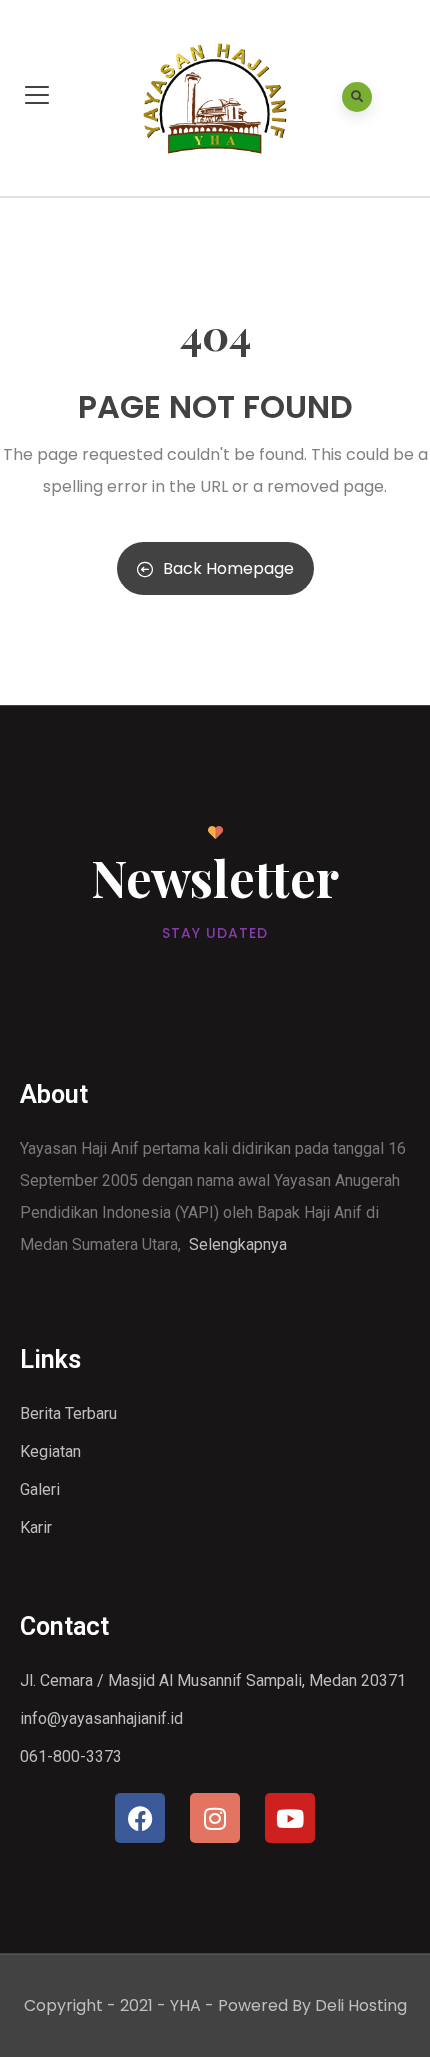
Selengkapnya (238, 1244)
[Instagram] (215, 1818)
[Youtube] (290, 1818)
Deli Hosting (361, 2005)
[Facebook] (140, 1818)
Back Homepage (228, 568)
